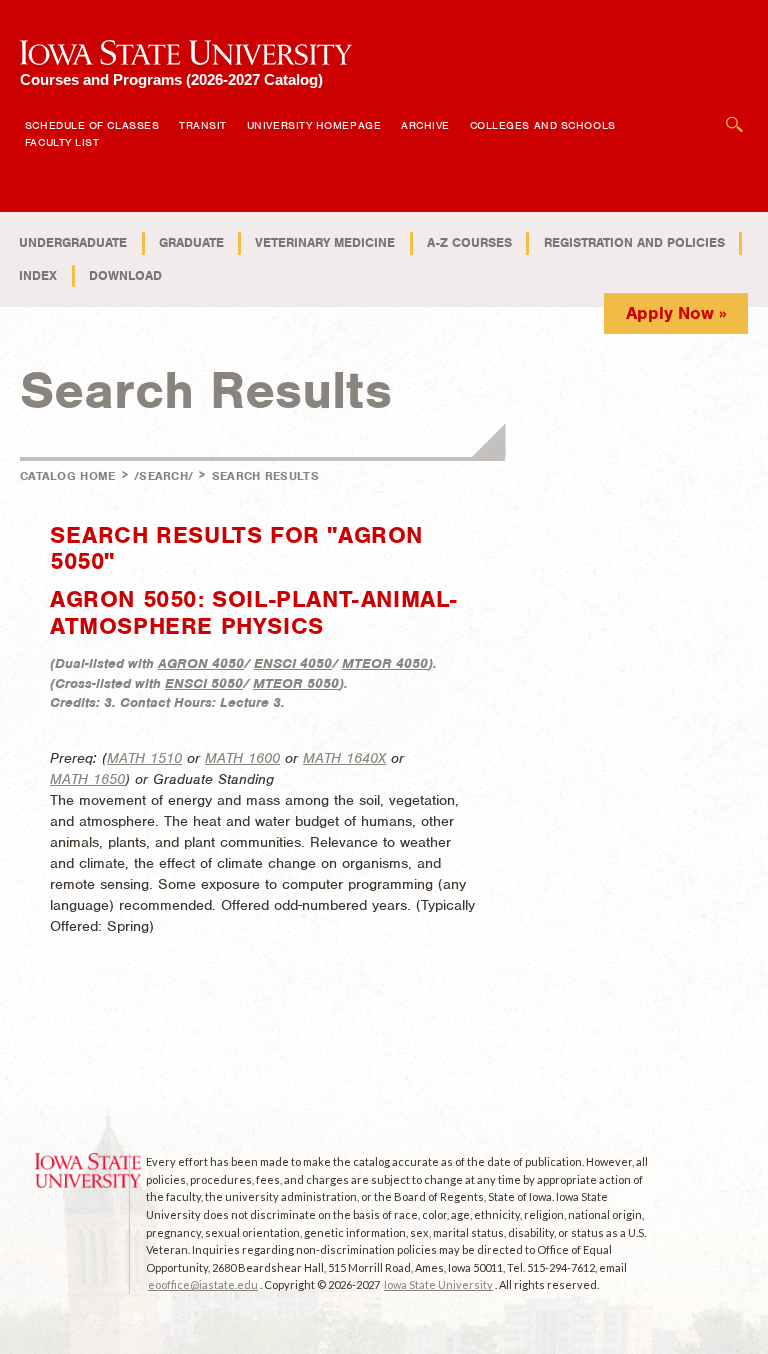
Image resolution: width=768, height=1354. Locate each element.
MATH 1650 (87, 779)
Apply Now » (676, 313)
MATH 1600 (242, 758)
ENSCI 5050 (204, 683)
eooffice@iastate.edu (203, 1284)
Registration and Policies (634, 242)
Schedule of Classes (92, 125)
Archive (425, 125)
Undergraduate (73, 242)
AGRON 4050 (201, 663)
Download (125, 275)
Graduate (191, 242)
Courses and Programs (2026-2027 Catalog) (171, 79)
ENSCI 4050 (293, 663)
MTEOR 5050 (296, 683)
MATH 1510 (144, 758)
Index (38, 275)
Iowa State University (438, 1284)
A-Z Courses (469, 242)
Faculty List (62, 142)
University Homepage (314, 125)
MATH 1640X (344, 758)
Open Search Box (735, 114)
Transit (203, 125)
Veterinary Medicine (325, 242)
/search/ (163, 476)
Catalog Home (68, 476)
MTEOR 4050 (385, 663)
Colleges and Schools (543, 125)
